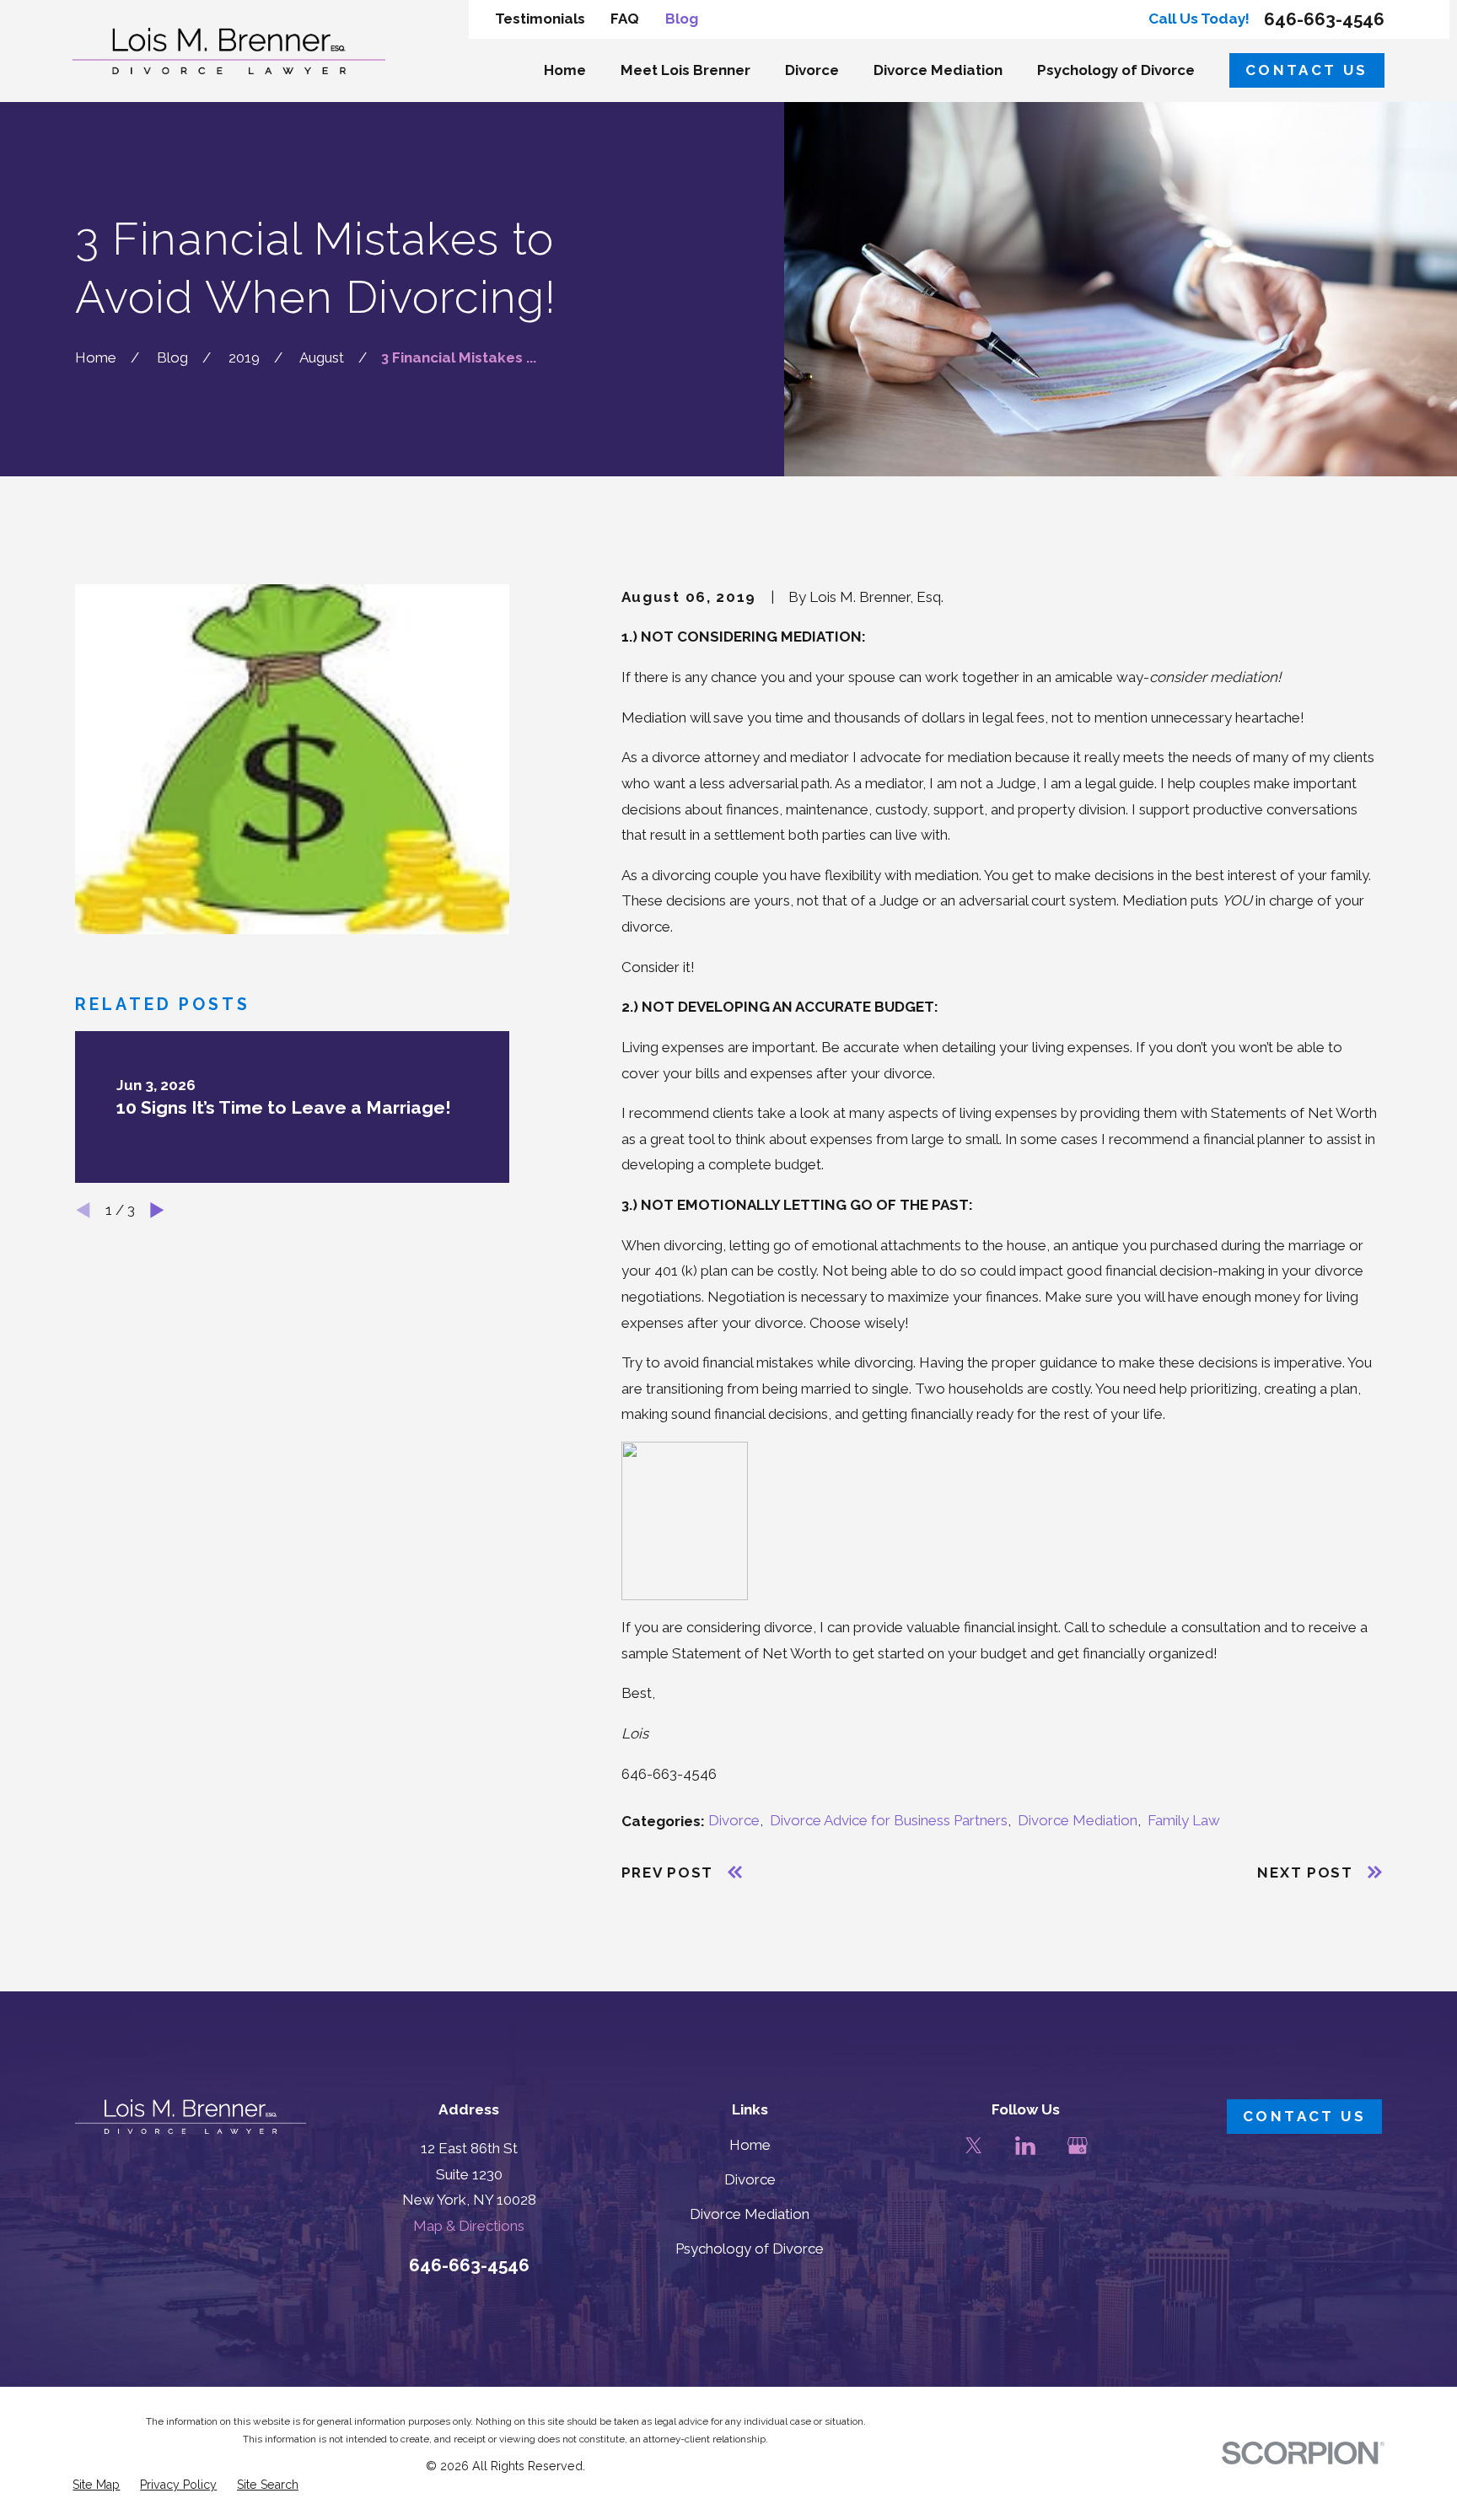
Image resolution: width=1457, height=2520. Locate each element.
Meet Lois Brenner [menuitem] (685, 70)
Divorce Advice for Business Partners (889, 1820)
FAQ (625, 19)
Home (750, 2145)
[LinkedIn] (1025, 2146)
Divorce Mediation (1078, 1820)
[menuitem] (96, 2485)
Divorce (734, 1820)
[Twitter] (974, 2146)
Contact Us (1307, 70)
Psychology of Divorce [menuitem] (1116, 70)
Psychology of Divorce (750, 2249)
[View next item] (157, 1210)
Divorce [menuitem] (812, 70)
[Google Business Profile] (1078, 2146)
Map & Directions (469, 2226)
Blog (682, 19)
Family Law (1184, 1820)
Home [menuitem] (565, 70)
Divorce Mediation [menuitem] (938, 70)
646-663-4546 (1324, 20)
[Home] (229, 51)
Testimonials (540, 19)
